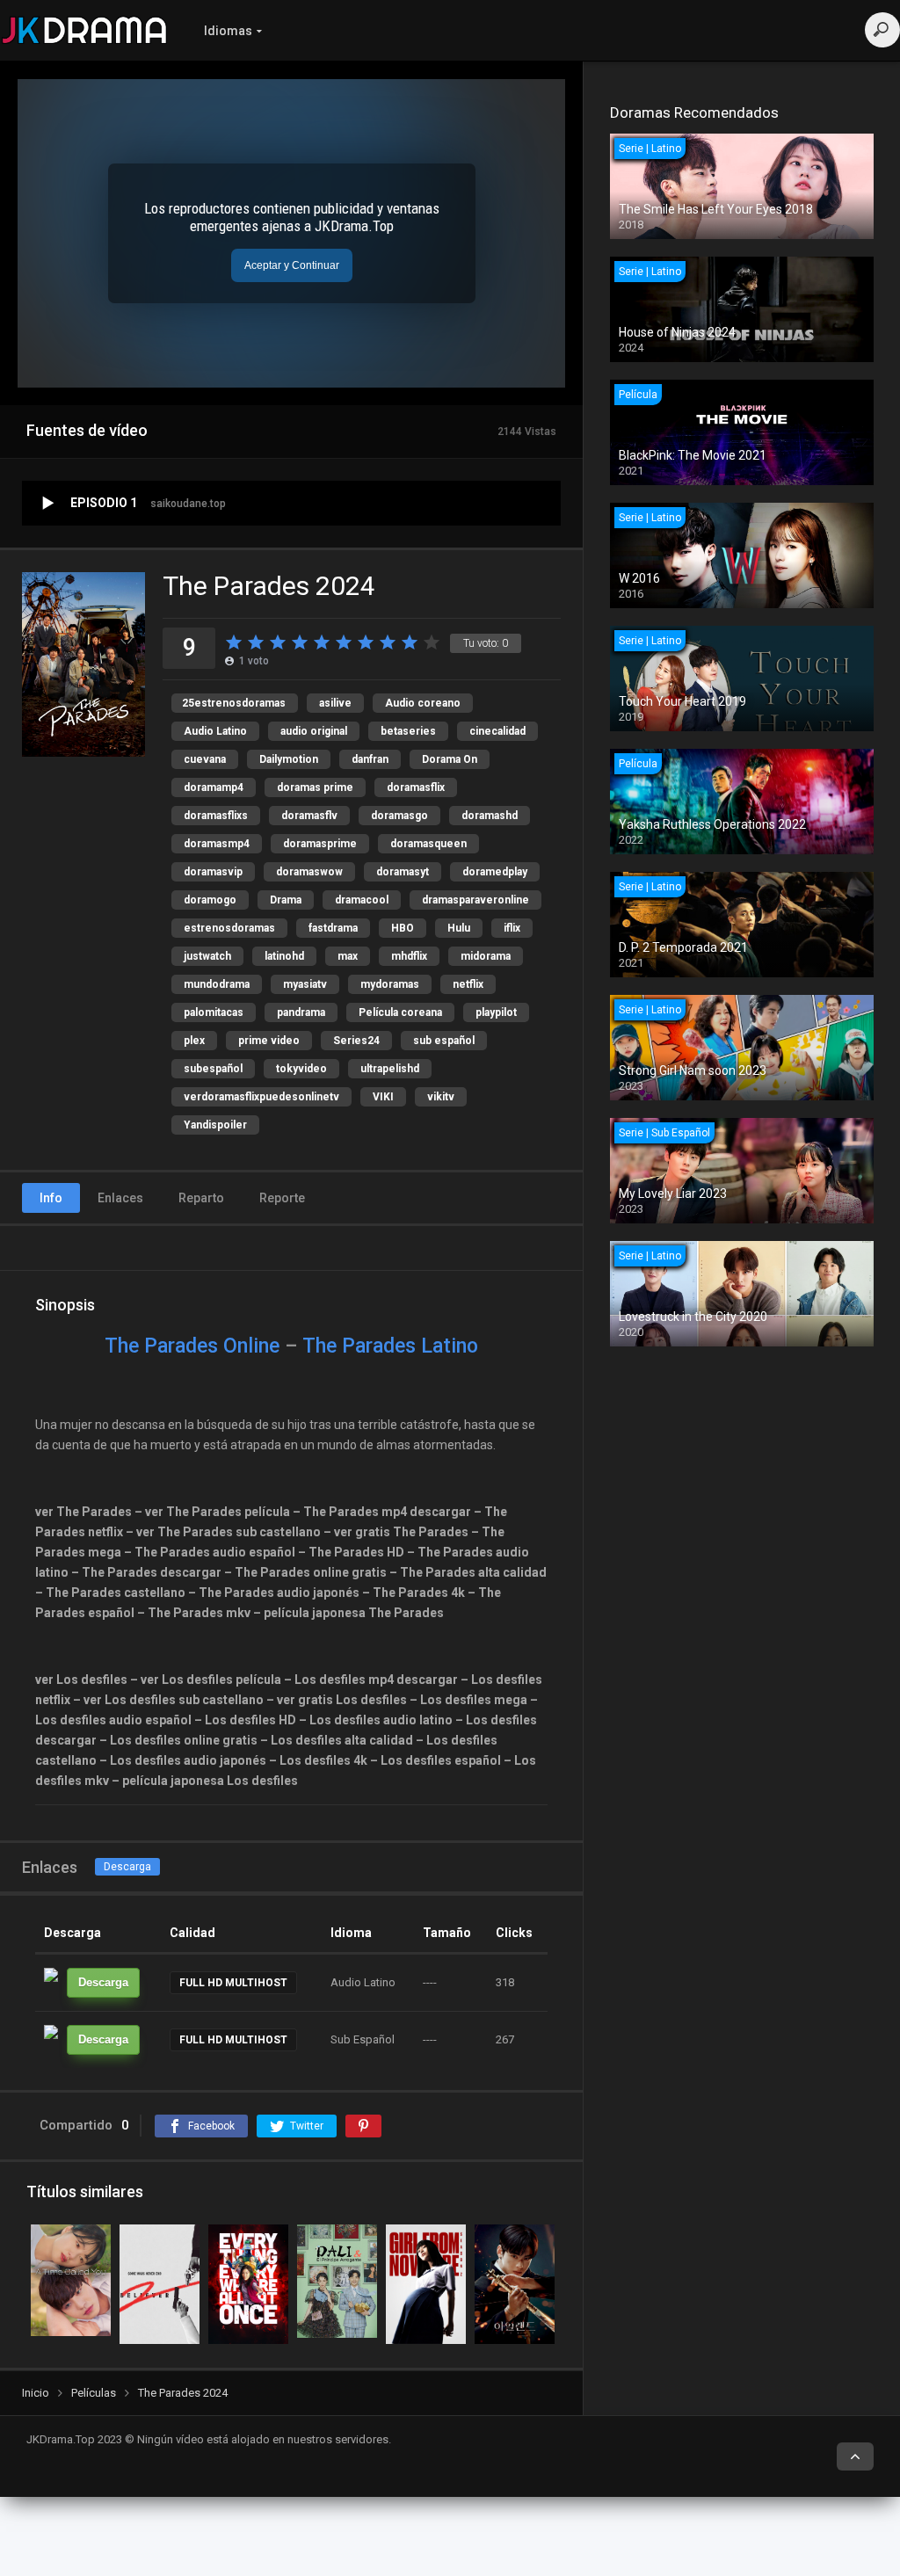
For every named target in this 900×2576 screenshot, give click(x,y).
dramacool (362, 900)
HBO (403, 928)
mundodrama (217, 984)
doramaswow (309, 872)
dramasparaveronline (475, 900)
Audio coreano (423, 703)
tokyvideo (301, 1069)
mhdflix (409, 956)
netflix (468, 984)
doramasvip (213, 872)
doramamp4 (214, 787)
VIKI (383, 1097)
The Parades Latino (390, 1346)
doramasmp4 (217, 844)
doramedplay (495, 872)
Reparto (201, 1198)
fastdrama (333, 928)
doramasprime (320, 844)
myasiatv (305, 984)
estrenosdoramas (229, 928)
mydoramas (390, 984)
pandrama (301, 1012)
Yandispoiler (215, 1125)
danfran (370, 759)
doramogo (210, 900)
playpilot (496, 1012)
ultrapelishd (390, 1069)
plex (194, 1041)
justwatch (207, 956)
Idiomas (228, 31)
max (348, 956)
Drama (286, 900)
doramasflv (309, 816)
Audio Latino (215, 731)
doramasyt (403, 872)
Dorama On (450, 759)
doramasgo (399, 816)
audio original (314, 731)
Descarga (127, 1867)
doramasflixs (216, 816)
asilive (335, 703)
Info (51, 1198)
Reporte (282, 1198)
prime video (269, 1041)
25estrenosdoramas (234, 703)
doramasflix (416, 787)
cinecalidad (497, 731)
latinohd (284, 956)
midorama (486, 956)
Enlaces (120, 1198)
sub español (444, 1041)
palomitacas (214, 1012)
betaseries (408, 731)
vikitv (441, 1097)
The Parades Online (192, 1346)
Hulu (459, 928)
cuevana (205, 759)
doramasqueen (428, 844)
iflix (512, 928)
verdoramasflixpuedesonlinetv (261, 1097)
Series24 (356, 1041)
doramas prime (315, 787)
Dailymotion (289, 759)
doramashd (490, 816)
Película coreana (400, 1012)
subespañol (213, 1069)
